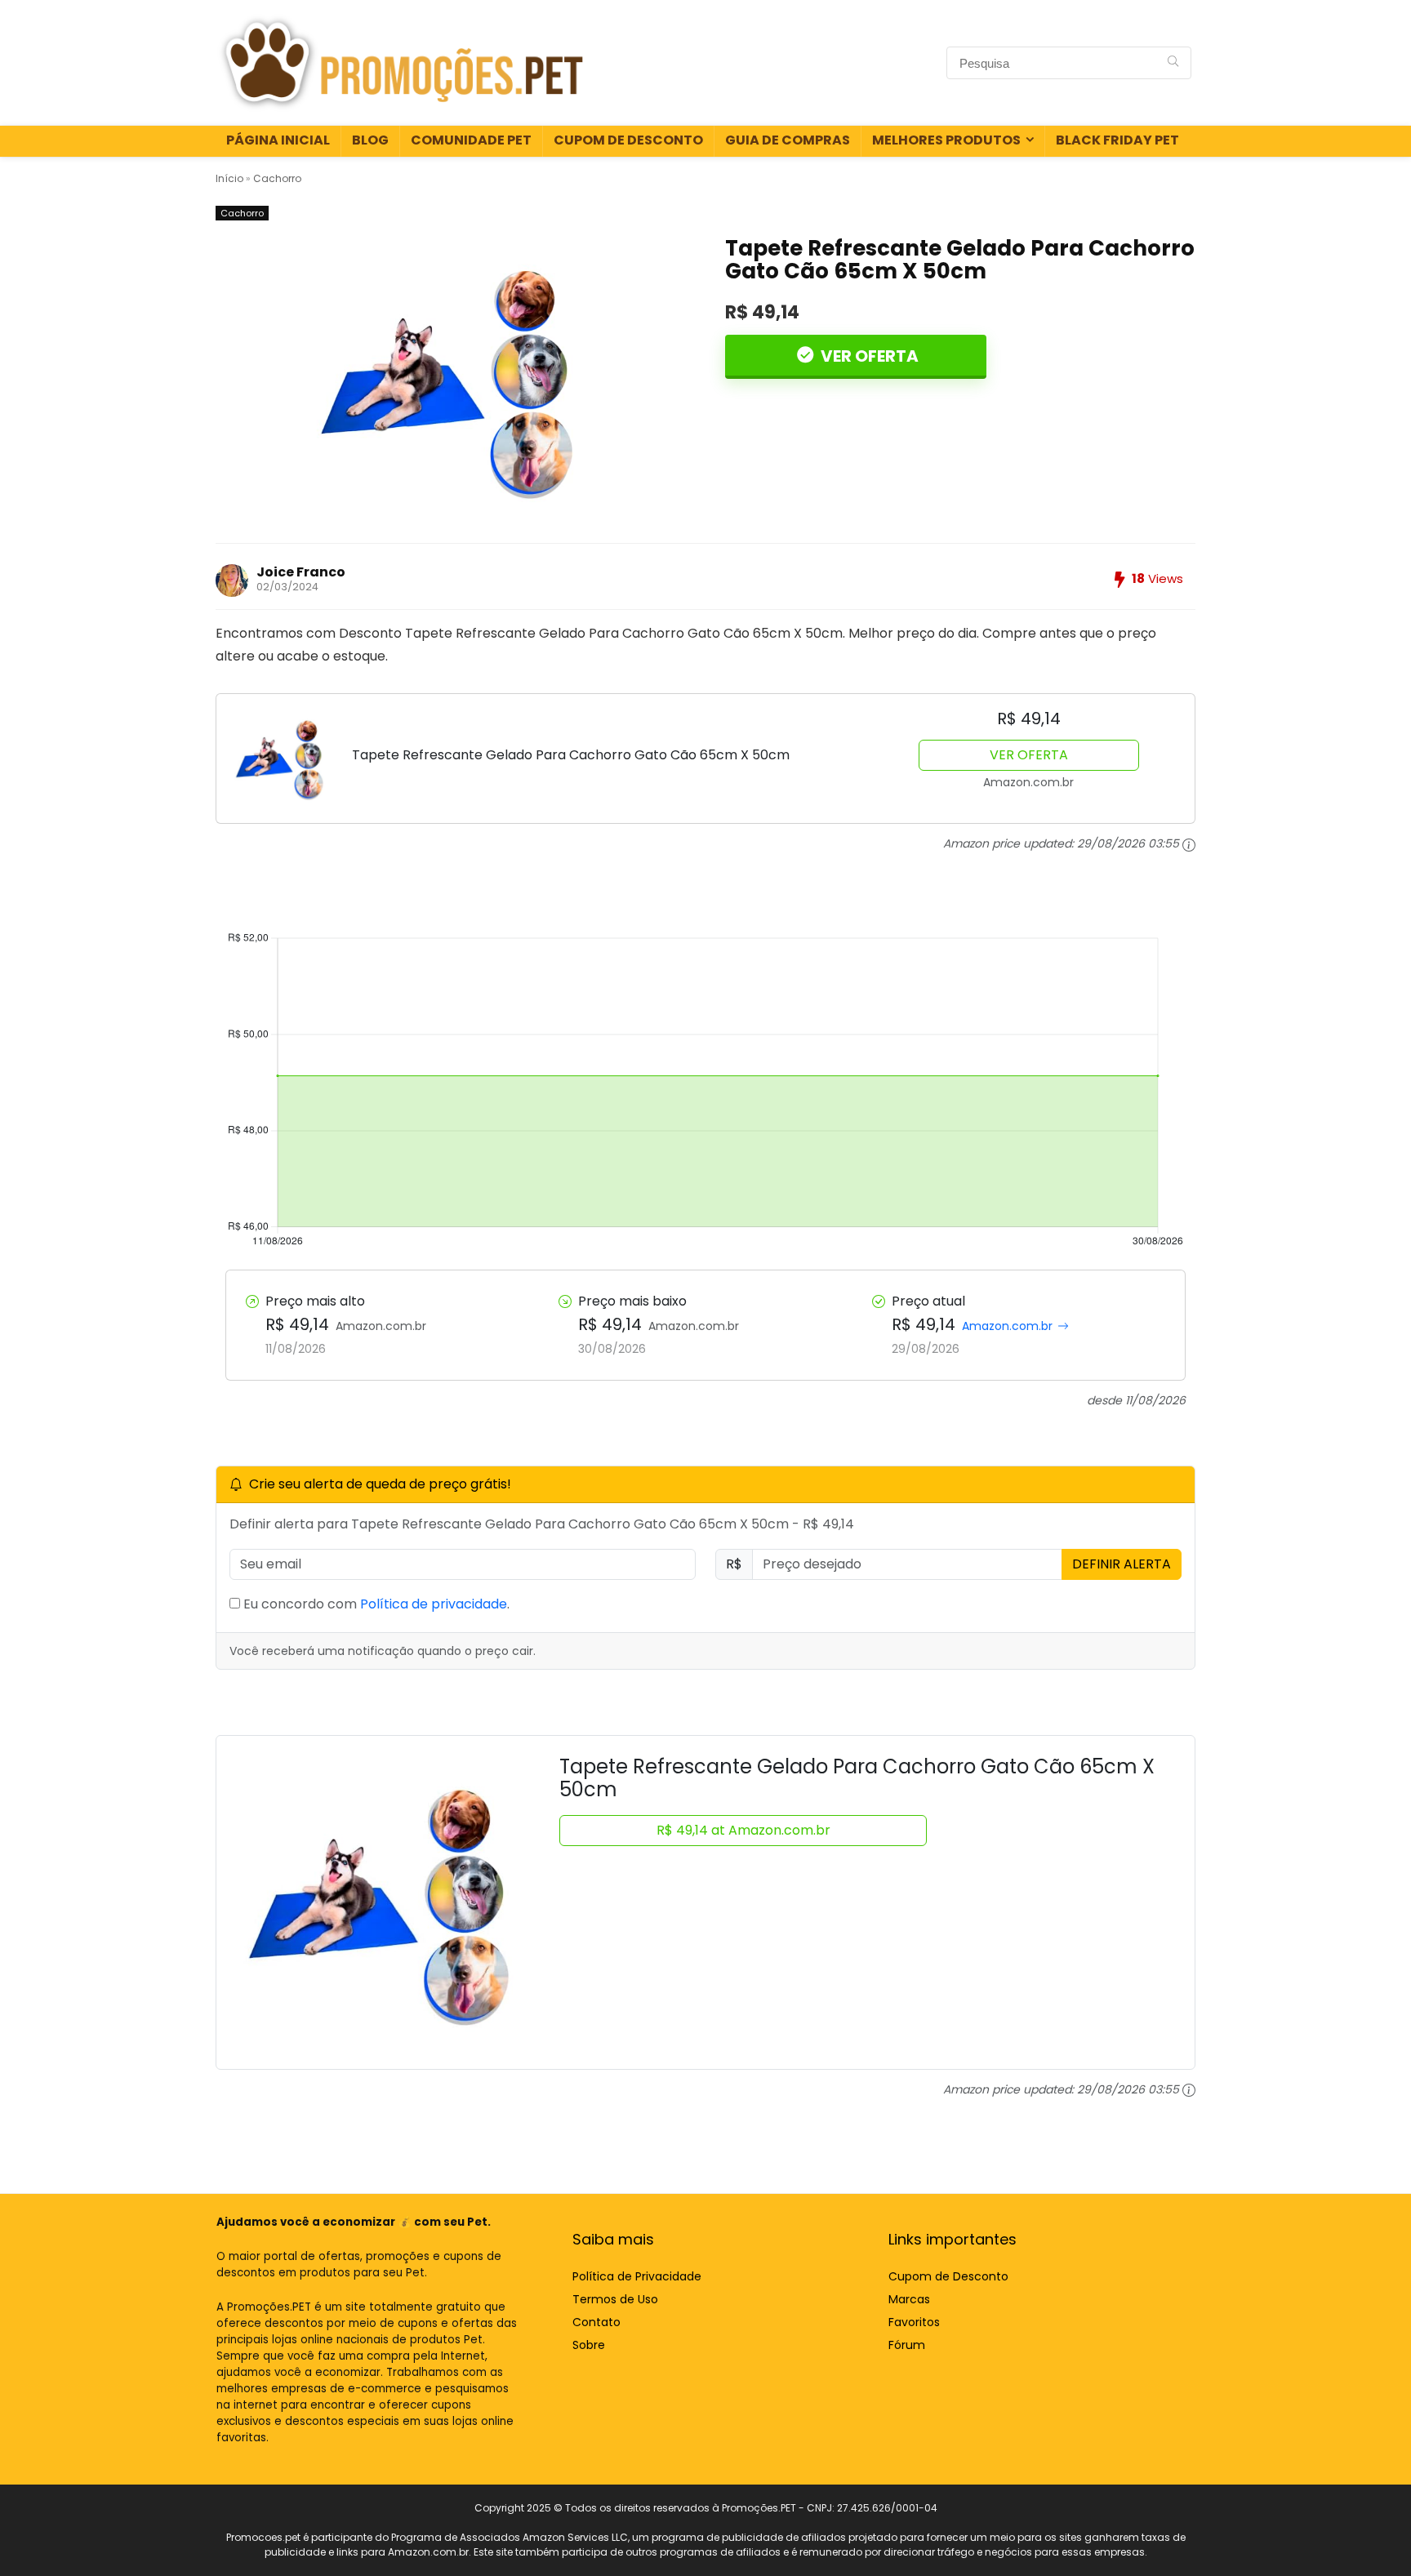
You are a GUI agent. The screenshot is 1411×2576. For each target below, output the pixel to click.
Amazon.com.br (1007, 1326)
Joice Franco (301, 572)
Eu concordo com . (375, 1604)
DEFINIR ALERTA (1122, 1564)
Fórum (907, 2345)
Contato (596, 2322)
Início (229, 178)
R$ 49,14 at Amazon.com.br (743, 1830)
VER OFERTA (868, 356)
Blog (370, 140)
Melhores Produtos (946, 140)
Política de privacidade (434, 1604)
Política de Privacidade (637, 2276)
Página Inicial (278, 140)
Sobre (589, 2345)
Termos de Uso (615, 2299)
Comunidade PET (471, 140)
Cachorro (277, 178)
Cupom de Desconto (628, 140)
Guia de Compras (788, 140)
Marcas (909, 2299)
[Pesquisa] (1173, 63)
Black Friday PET (1117, 140)
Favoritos (914, 2322)
